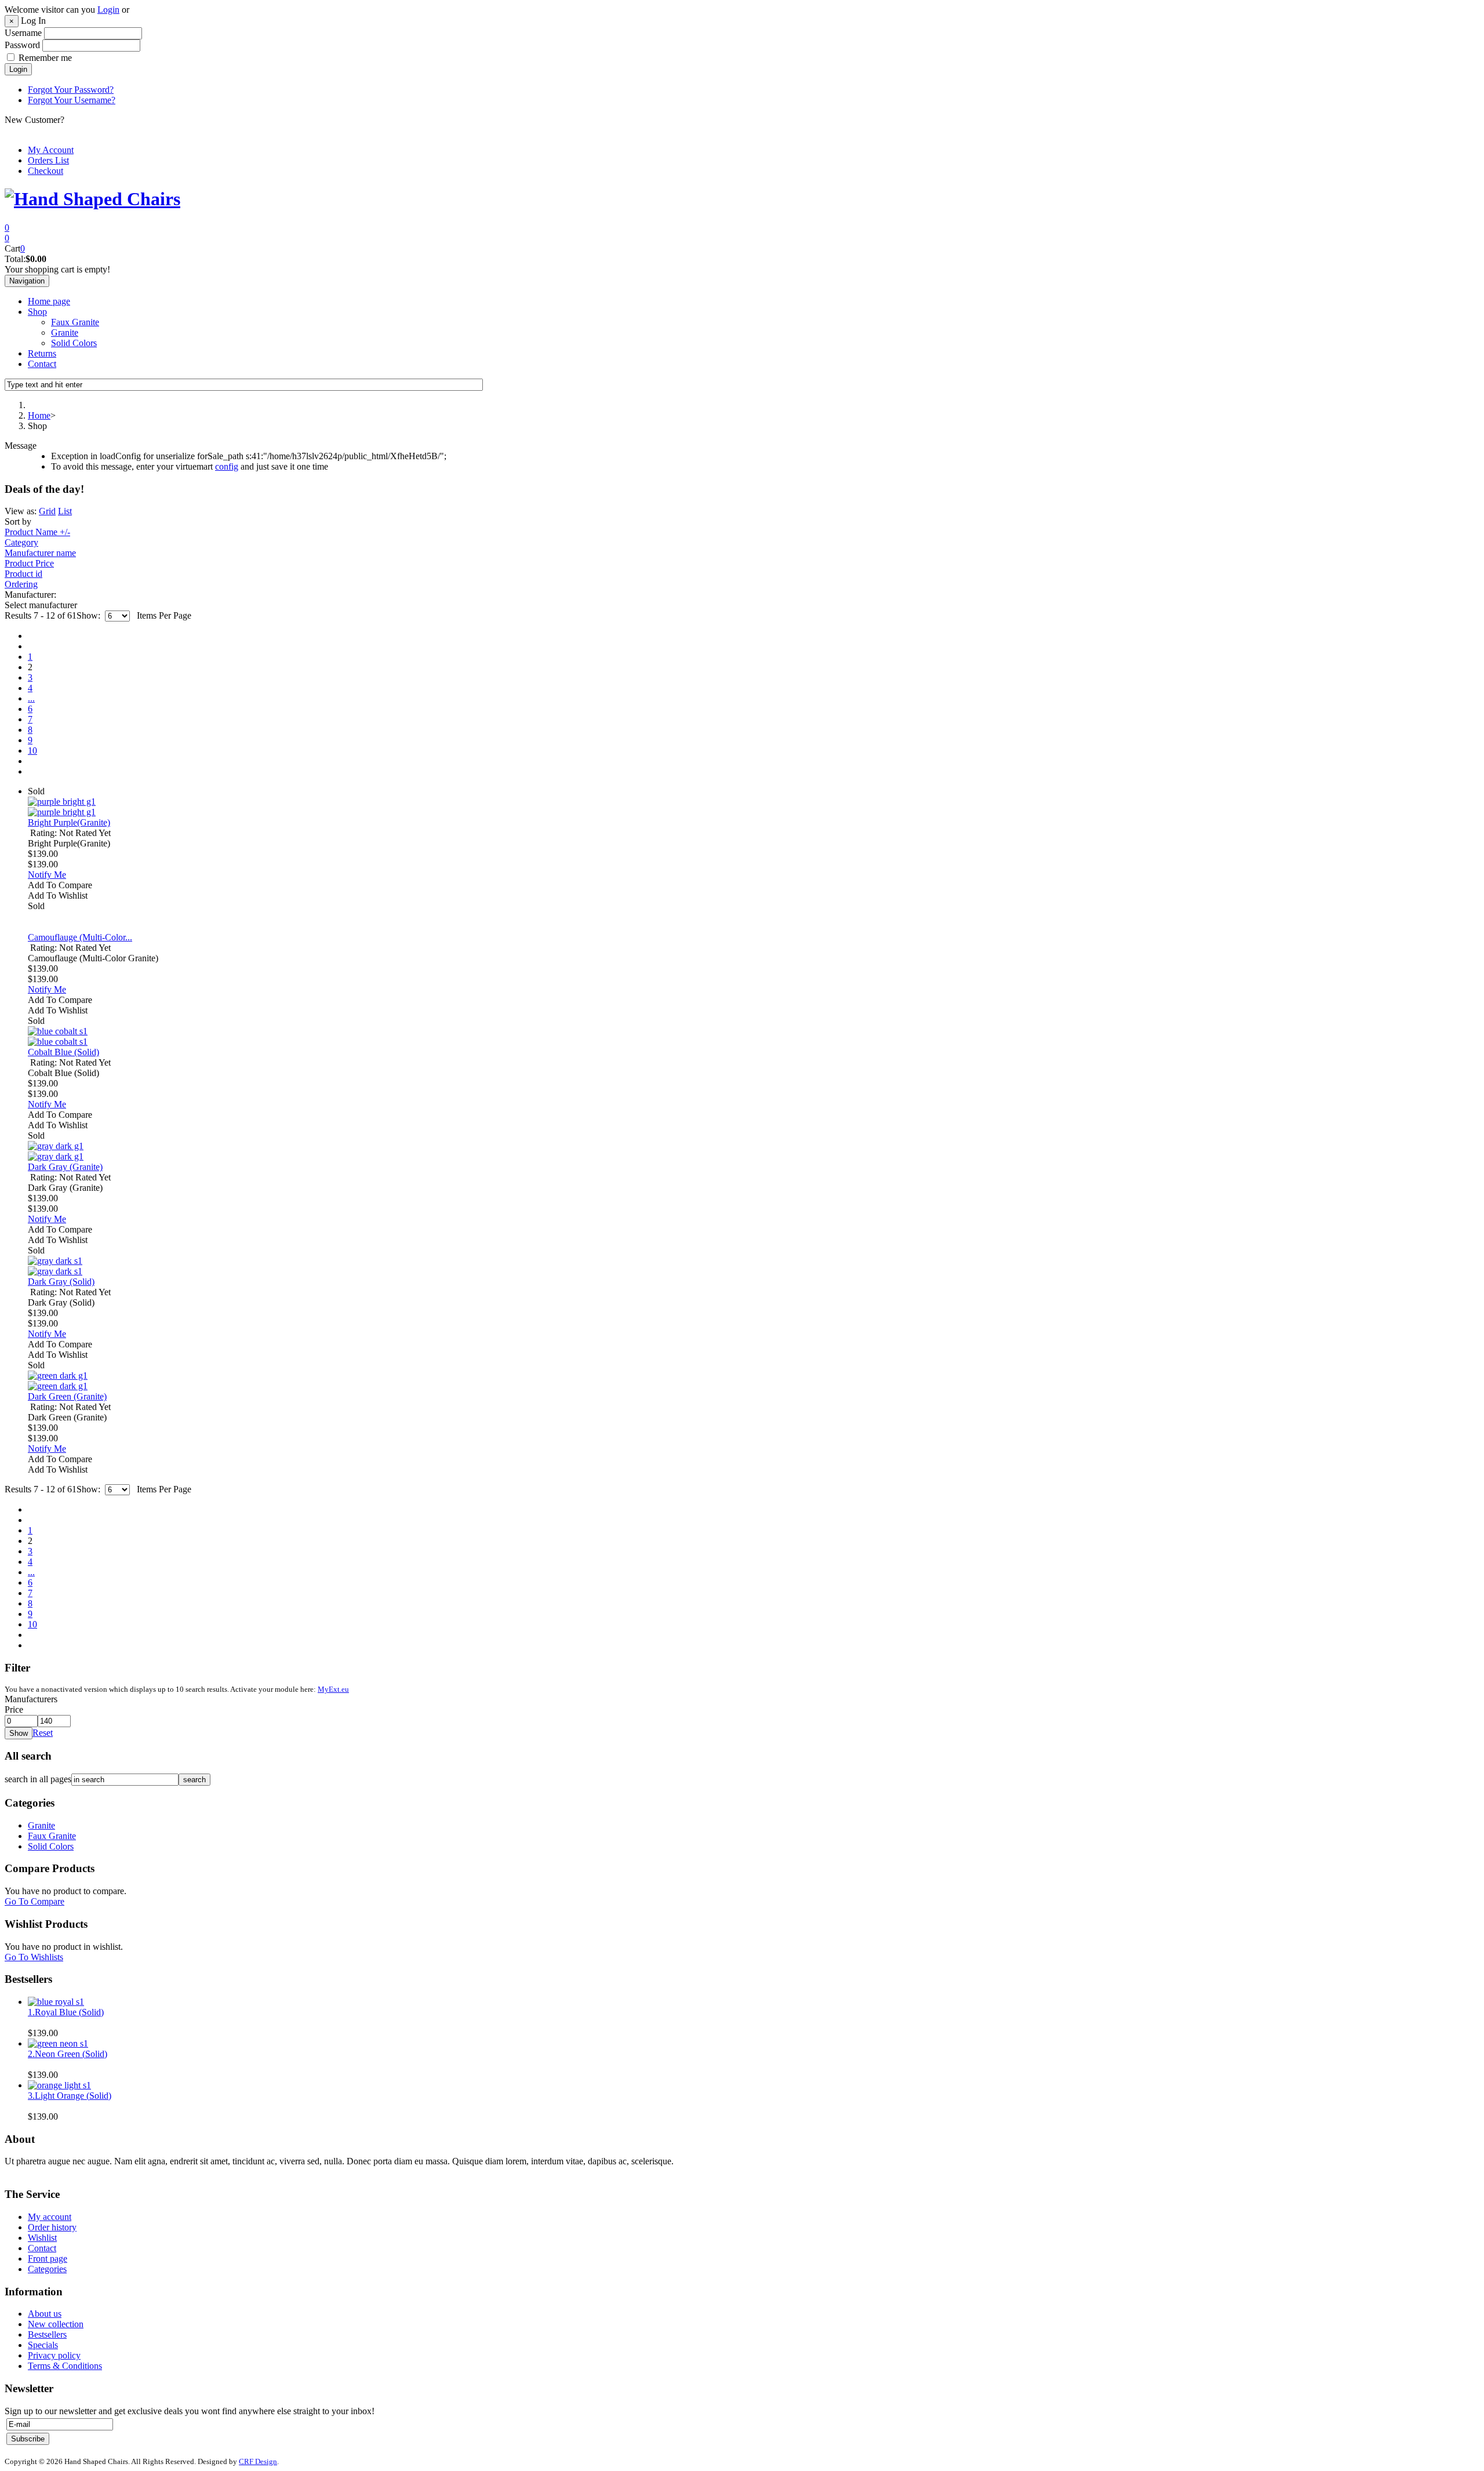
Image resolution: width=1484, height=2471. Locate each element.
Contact (42, 364)
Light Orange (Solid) (70, 2096)
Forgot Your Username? (72, 100)
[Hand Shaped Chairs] (92, 199)
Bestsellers (47, 2334)
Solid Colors (74, 343)
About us (45, 2314)
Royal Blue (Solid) (66, 2012)
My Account (51, 150)
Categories (47, 2269)
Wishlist (42, 2238)
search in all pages (38, 1779)
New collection (56, 2324)
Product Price (29, 563)
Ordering (21, 584)
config (227, 466)
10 (32, 751)
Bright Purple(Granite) (69, 822)
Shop (37, 312)
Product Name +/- (37, 532)
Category (21, 542)
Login (108, 10)
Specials (43, 2345)
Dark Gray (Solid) (61, 1282)
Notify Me (47, 875)
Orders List (48, 160)
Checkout (46, 171)
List (65, 511)
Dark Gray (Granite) (65, 1167)
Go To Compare (34, 1901)
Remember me (45, 58)
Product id (23, 574)
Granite (65, 333)
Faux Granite (75, 322)
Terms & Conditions (65, 2366)
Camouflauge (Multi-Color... (80, 937)
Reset (43, 1733)
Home (39, 415)
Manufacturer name (40, 553)
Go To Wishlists (34, 1957)
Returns (42, 353)
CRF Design (258, 2461)
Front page (48, 2259)
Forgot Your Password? (71, 90)
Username (23, 33)
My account (50, 2217)
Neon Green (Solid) (68, 2054)
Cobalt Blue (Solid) (63, 1052)
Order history (52, 2227)
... (31, 698)
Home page (49, 301)
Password (22, 45)
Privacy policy (54, 2355)
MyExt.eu (333, 1689)
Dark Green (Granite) (67, 1396)
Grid (47, 511)
